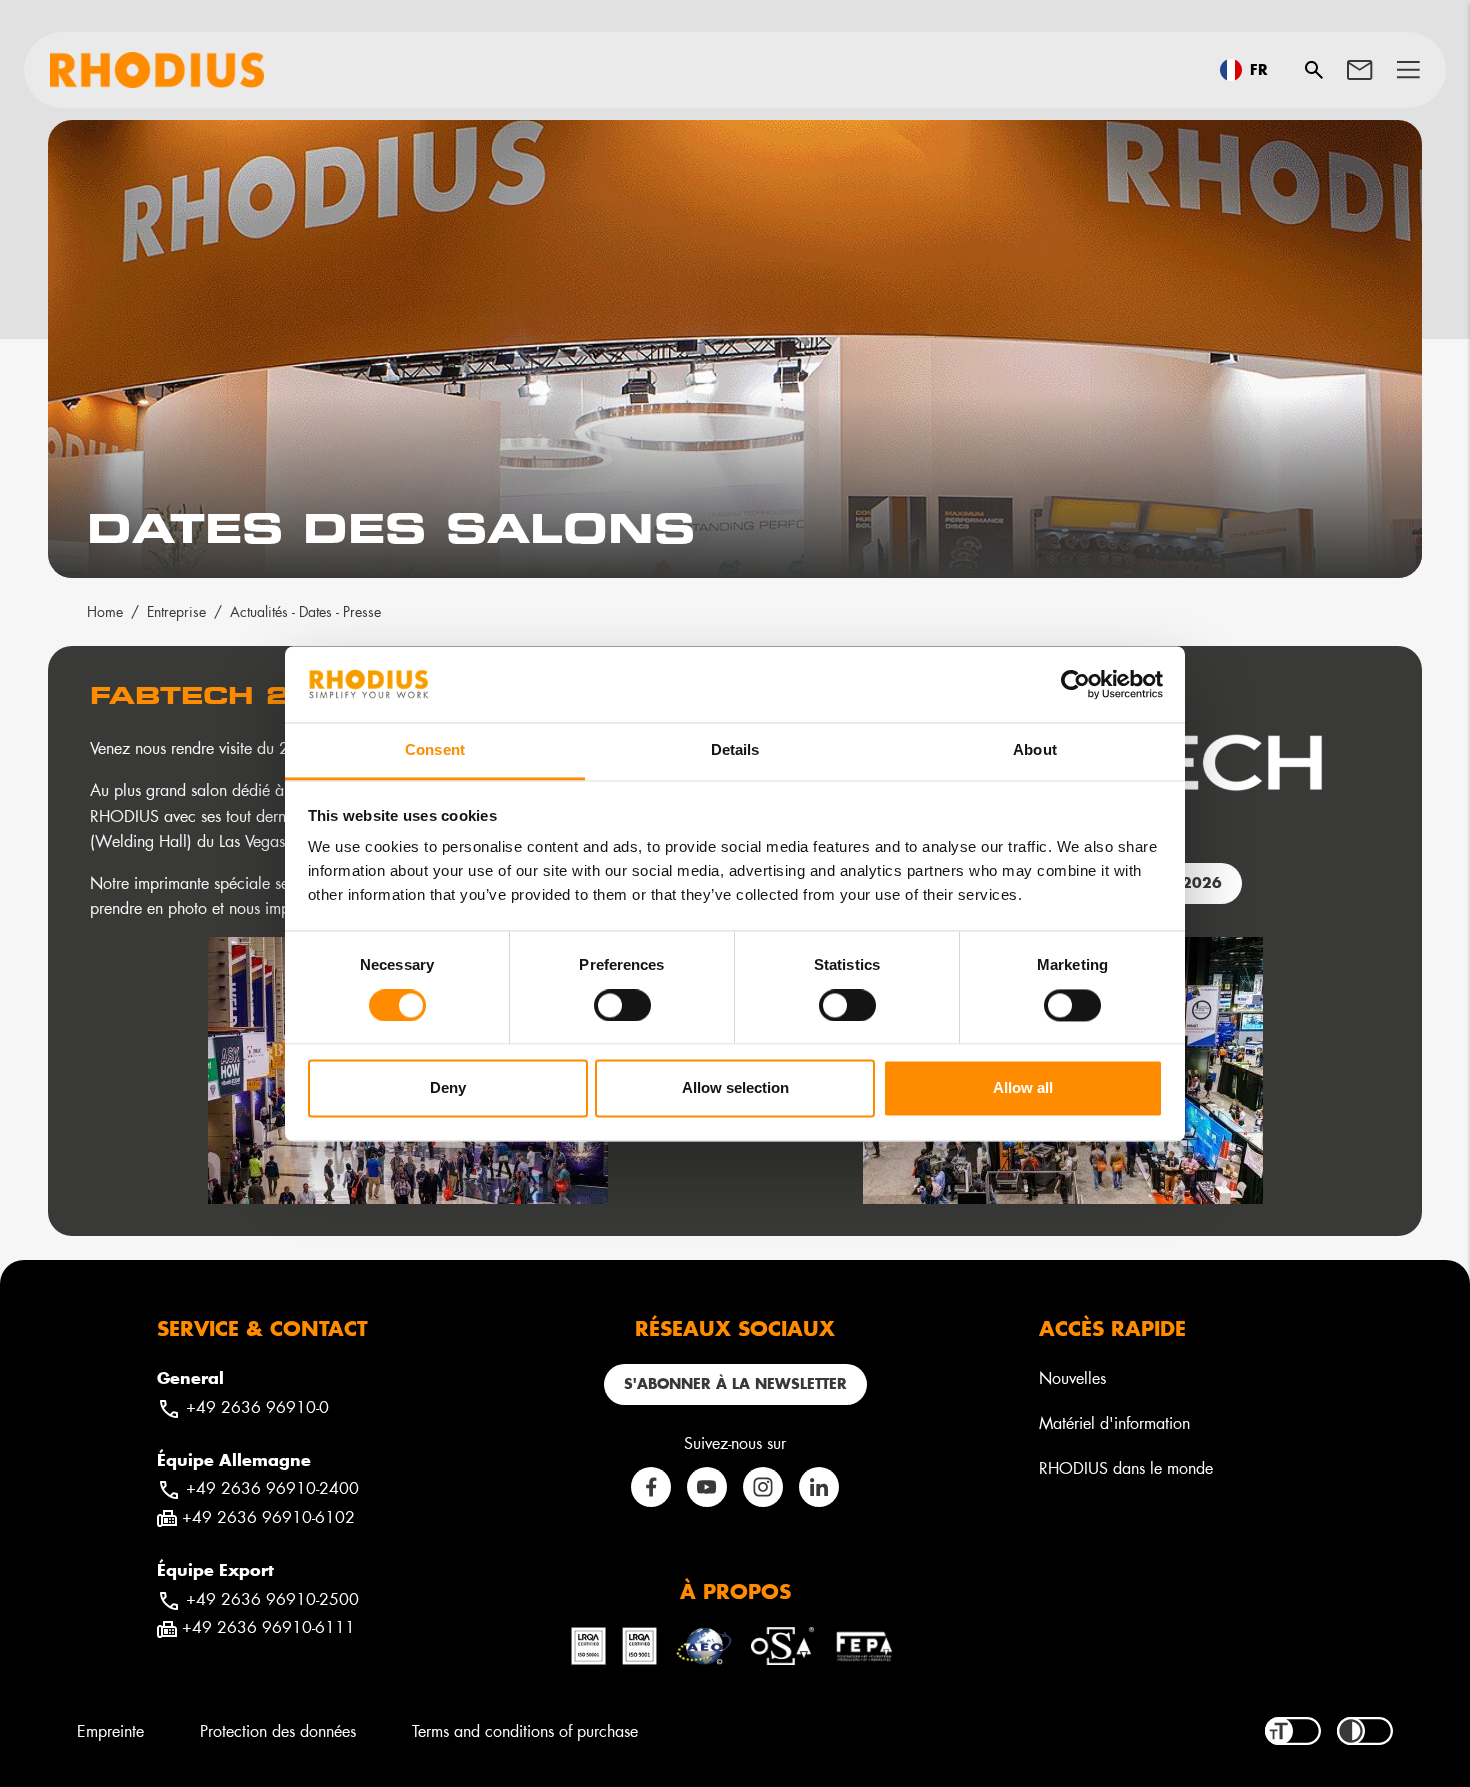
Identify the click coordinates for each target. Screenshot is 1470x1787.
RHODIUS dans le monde (1126, 1467)
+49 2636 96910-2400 (272, 1487)
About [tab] (1035, 750)
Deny (448, 1088)
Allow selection (735, 1088)
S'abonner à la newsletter (735, 1383)
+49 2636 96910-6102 (268, 1516)
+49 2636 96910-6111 (268, 1626)
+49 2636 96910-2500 (272, 1598)
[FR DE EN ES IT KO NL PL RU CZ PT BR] (1250, 70)
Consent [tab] (435, 750)
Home (105, 611)
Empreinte (110, 1730)
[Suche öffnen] (1314, 70)
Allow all (1023, 1088)
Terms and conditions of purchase (525, 1730)
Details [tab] (735, 750)
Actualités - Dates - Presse (305, 611)
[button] (1408, 70)
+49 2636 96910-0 (257, 1406)
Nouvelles (1072, 1377)
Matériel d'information (1114, 1422)
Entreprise (176, 611)
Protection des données (278, 1730)
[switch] (622, 1005)
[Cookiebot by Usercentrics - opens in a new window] (1075, 684)
